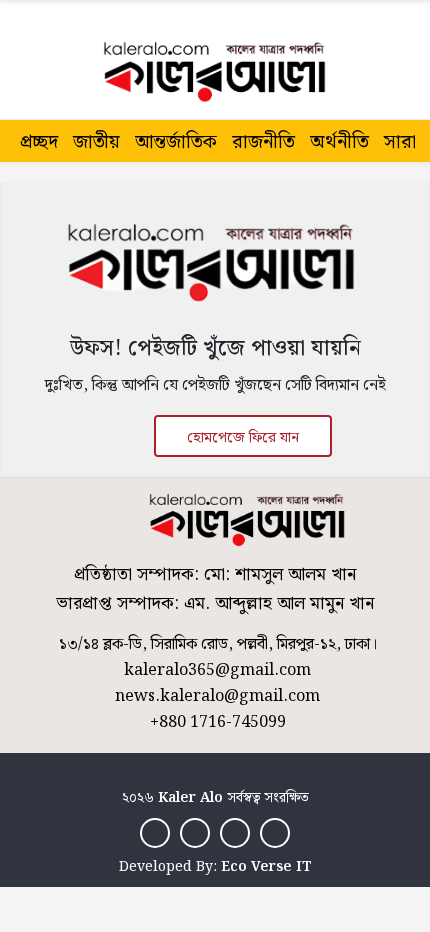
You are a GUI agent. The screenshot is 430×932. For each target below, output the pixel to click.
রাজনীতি (263, 142)
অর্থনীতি (339, 142)
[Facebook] (155, 832)
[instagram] (235, 832)
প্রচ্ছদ (39, 142)
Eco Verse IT (266, 867)
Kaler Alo (190, 798)
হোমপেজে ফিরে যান (243, 438)
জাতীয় (96, 142)
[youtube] (275, 832)
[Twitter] (195, 832)
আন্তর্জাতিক (176, 142)
